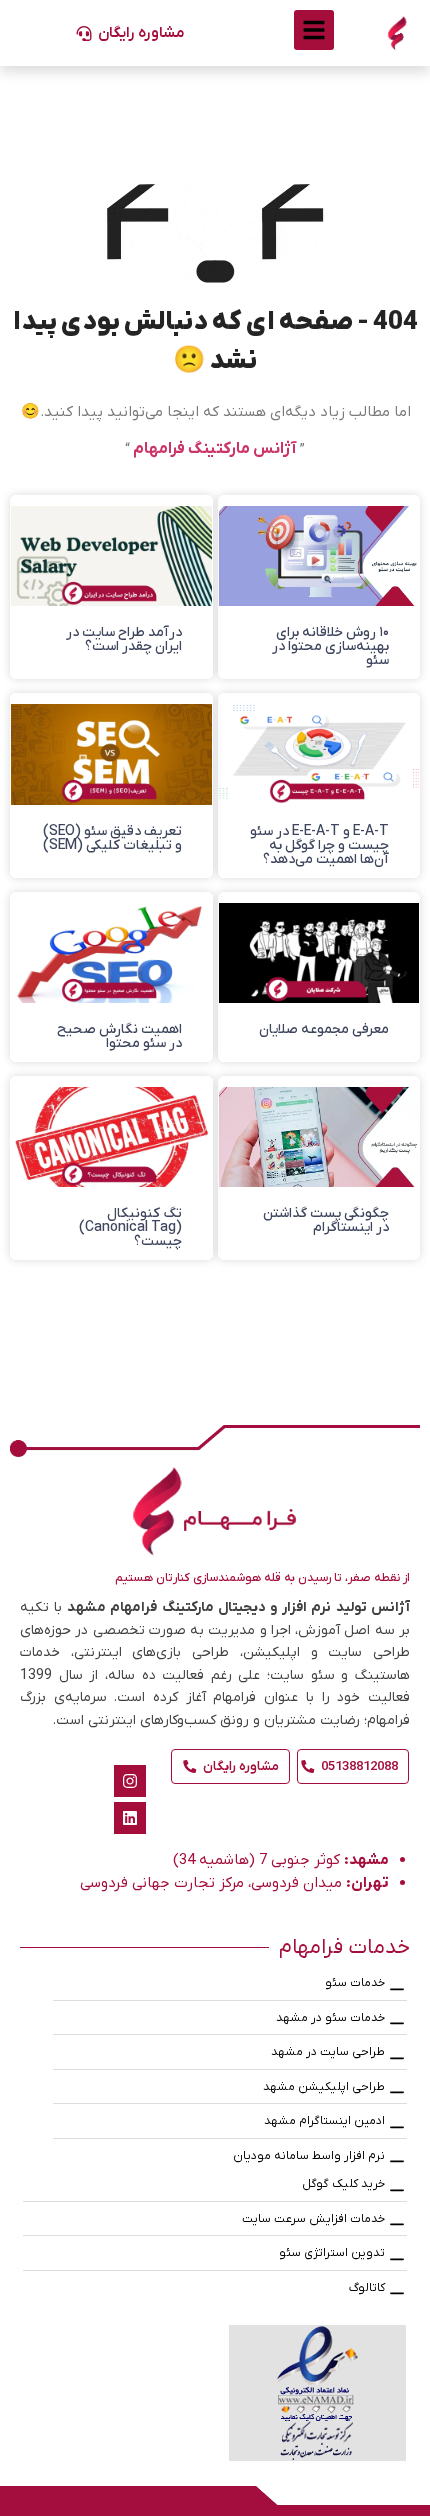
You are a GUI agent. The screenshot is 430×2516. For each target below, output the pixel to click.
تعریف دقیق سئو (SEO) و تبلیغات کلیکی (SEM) (112, 838)
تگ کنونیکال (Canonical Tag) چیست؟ (130, 1227)
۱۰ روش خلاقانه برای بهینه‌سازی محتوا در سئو (330, 646)
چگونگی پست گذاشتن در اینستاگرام (326, 1220)
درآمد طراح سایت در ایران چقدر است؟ (124, 639)
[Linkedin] (130, 1818)
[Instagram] (130, 1781)
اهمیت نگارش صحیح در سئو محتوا (119, 1036)
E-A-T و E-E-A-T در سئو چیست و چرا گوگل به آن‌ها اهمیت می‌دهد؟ (319, 845)
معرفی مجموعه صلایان (324, 1029)
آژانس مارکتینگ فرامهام (214, 449)
